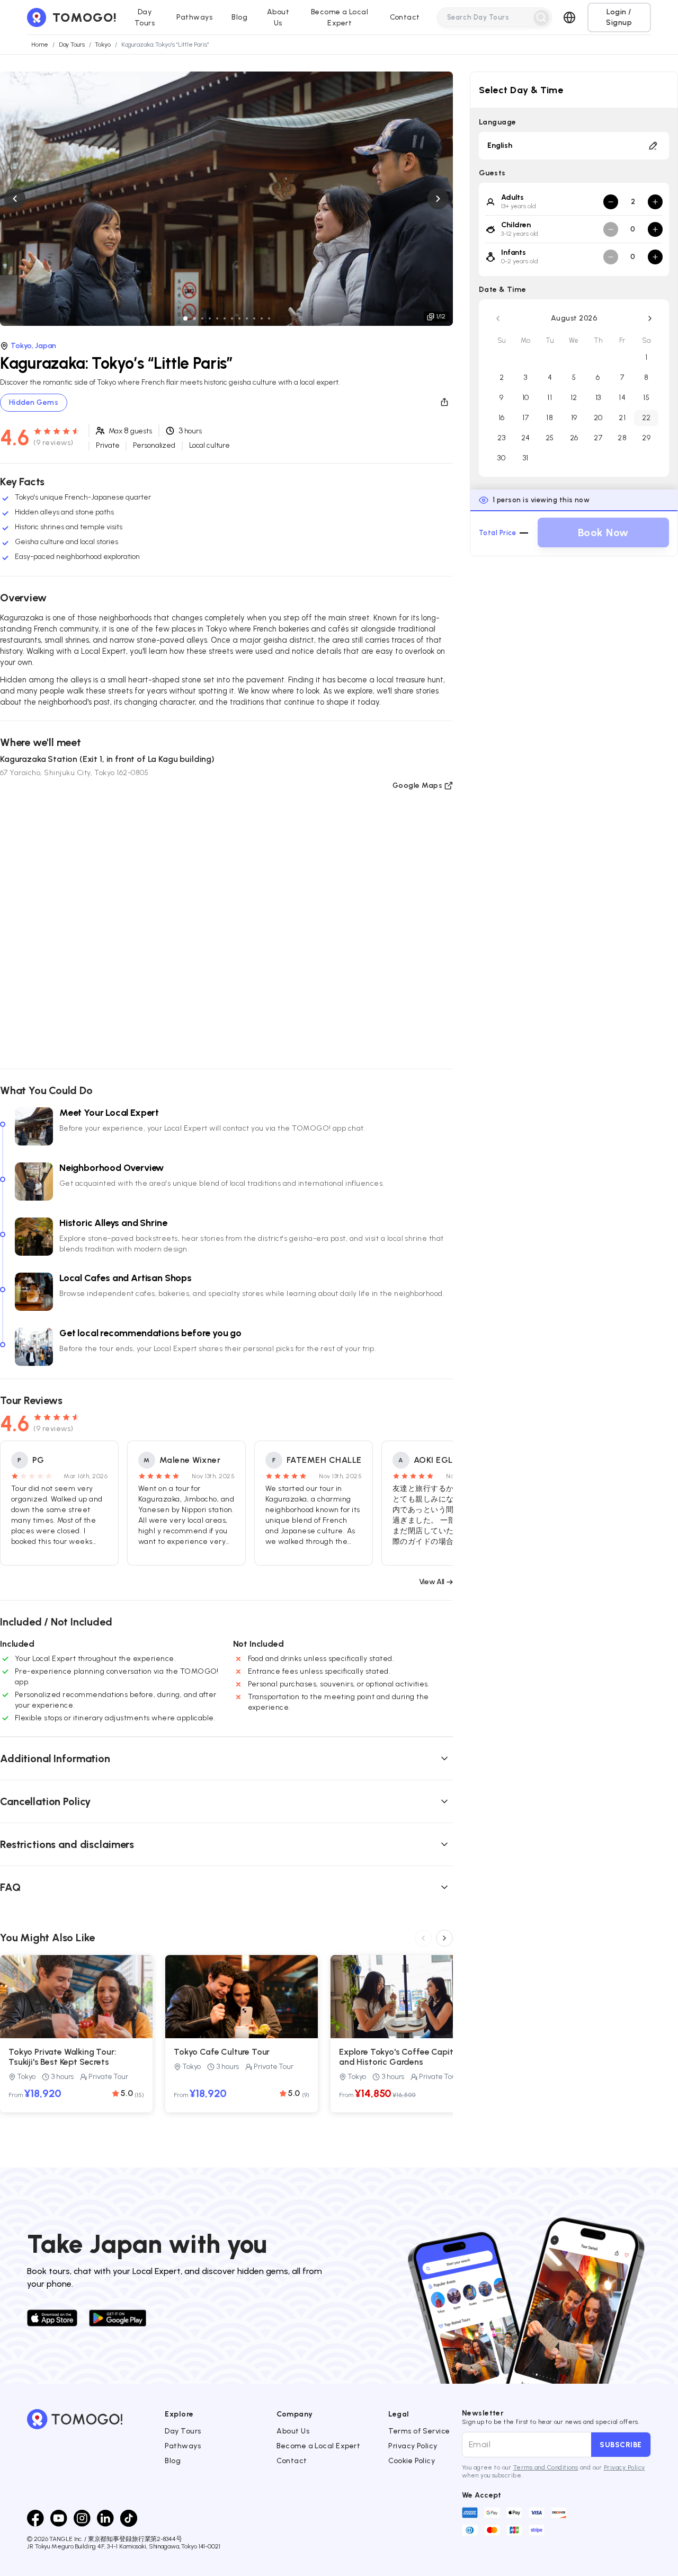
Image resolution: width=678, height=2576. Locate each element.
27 (598, 438)
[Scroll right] (444, 1938)
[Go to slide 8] (239, 318)
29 (646, 438)
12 (574, 398)
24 (526, 438)
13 (598, 398)
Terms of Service (419, 2431)
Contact (292, 2461)
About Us (293, 2431)
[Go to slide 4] (210, 318)
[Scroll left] (423, 1938)
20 (598, 418)
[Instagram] (82, 2518)
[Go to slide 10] (254, 318)
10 (526, 398)
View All (432, 1582)
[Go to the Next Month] (650, 318)
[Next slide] (438, 199)
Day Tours (183, 2431)
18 (550, 418)
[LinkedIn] (105, 2518)
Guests (492, 173)
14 (622, 398)
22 (646, 418)
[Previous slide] (15, 199)
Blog (173, 2461)
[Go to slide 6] (225, 318)
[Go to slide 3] (202, 318)
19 (574, 418)
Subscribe (621, 2445)
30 (501, 458)
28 (622, 438)
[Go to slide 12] (269, 318)
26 (574, 438)
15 (646, 398)
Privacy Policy (413, 2446)
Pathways (183, 2446)
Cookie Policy (412, 2461)
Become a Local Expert (318, 2446)
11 (550, 398)
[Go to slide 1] (185, 318)
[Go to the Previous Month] (498, 318)
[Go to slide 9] (247, 318)
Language (498, 122)
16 (502, 418)
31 (526, 458)
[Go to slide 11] (262, 318)
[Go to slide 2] (194, 318)
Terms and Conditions (546, 2467)
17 (525, 418)
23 (501, 438)
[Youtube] (59, 2518)
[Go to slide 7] (232, 318)
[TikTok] (129, 2518)
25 (550, 438)
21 (622, 418)
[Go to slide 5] (217, 318)
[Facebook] (35, 2518)
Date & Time (502, 290)
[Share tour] (444, 402)
